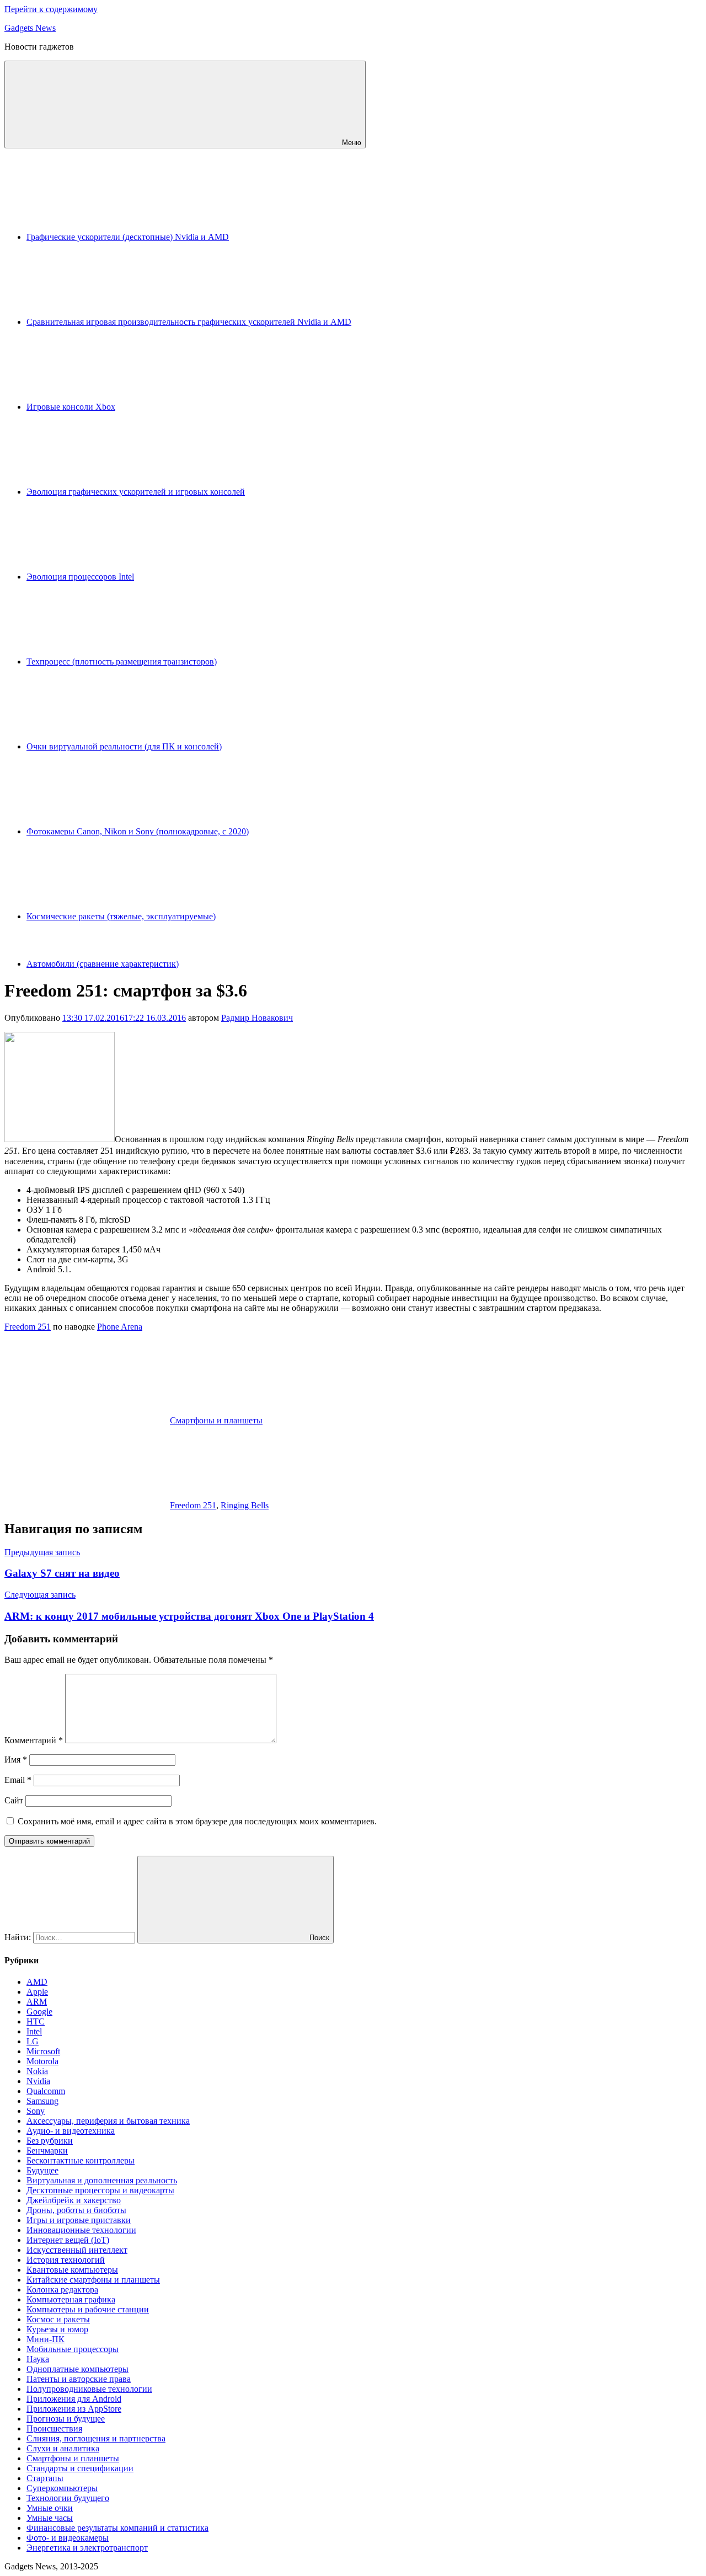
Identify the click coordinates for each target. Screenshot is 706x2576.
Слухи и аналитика (63, 2448)
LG (33, 2041)
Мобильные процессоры (73, 2349)
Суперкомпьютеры (62, 2488)
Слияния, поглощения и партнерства (96, 2438)
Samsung (42, 2101)
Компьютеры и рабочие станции (88, 2309)
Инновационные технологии (81, 2230)
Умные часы (50, 2518)
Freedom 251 (28, 1327)
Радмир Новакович (257, 1018)
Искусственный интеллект (77, 2250)
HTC (36, 2021)
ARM (37, 2002)
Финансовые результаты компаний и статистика (117, 2528)
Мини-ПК (46, 2339)
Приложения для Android (74, 2399)
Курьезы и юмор (57, 2329)
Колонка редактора (62, 2290)
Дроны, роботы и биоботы (76, 2210)
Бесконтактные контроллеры (81, 2160)
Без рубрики (50, 2141)
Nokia (37, 2071)
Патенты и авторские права (79, 2379)
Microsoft (43, 2051)
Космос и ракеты (58, 2319)
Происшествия (54, 2428)
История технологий (66, 2260)
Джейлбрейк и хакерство (74, 2200)
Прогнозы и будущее (66, 2419)
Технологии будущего (68, 2498)
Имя (16, 1760)
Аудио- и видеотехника (71, 2131)
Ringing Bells (245, 1505)
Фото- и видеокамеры (68, 2538)
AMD (37, 1982)
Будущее (42, 2170)
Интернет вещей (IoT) (68, 2240)
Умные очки (50, 2508)
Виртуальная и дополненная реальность (102, 2180)
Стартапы (45, 2478)
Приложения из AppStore (74, 2409)
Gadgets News (30, 28)
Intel (34, 2031)
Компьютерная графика (71, 2299)
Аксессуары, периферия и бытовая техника (108, 2121)
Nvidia (38, 2081)
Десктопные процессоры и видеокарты (100, 2190)
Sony (36, 2111)
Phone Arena (120, 1327)
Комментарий (34, 1740)
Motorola (42, 2061)
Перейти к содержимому (51, 9)
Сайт (14, 1800)
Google (39, 2012)
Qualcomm (46, 2091)
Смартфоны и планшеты (216, 1420)
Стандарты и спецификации (80, 2468)
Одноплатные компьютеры (77, 2369)
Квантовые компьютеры (72, 2270)
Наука (38, 2359)
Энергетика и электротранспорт (87, 2548)
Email (18, 1780)
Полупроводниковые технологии (89, 2389)
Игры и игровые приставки (79, 2220)
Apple (37, 1992)
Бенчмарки (47, 2151)
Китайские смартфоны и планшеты (93, 2280)
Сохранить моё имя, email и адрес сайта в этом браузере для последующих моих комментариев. (197, 1821)
